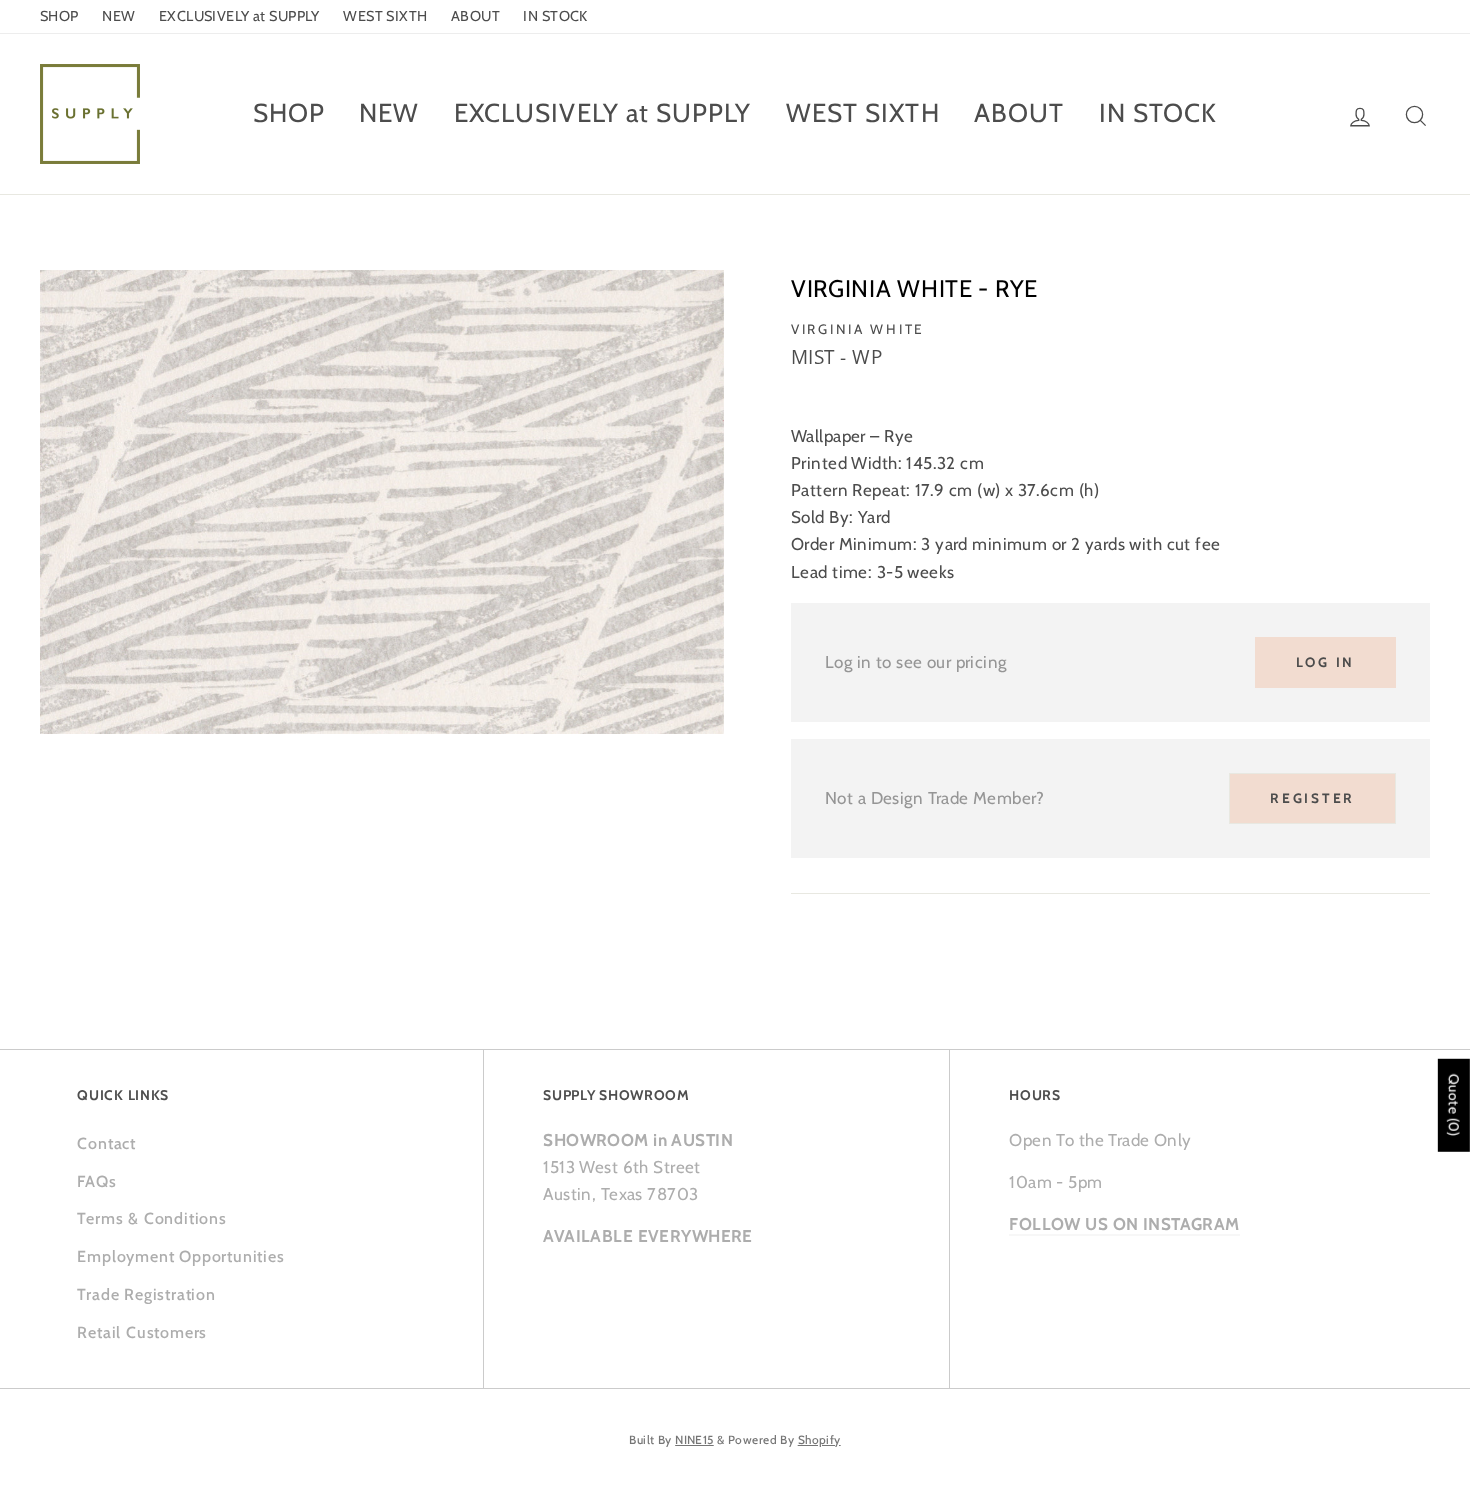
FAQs (96, 1181)
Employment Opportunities (180, 1256)
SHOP (59, 16)
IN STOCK (555, 16)
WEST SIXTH (385, 16)
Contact (106, 1143)
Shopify (819, 1440)
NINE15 (694, 1440)
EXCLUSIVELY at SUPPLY (239, 16)
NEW (118, 16)
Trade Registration (146, 1294)
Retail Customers (142, 1332)
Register (1312, 798)
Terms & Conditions (151, 1218)
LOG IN (1325, 662)
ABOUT (475, 16)
